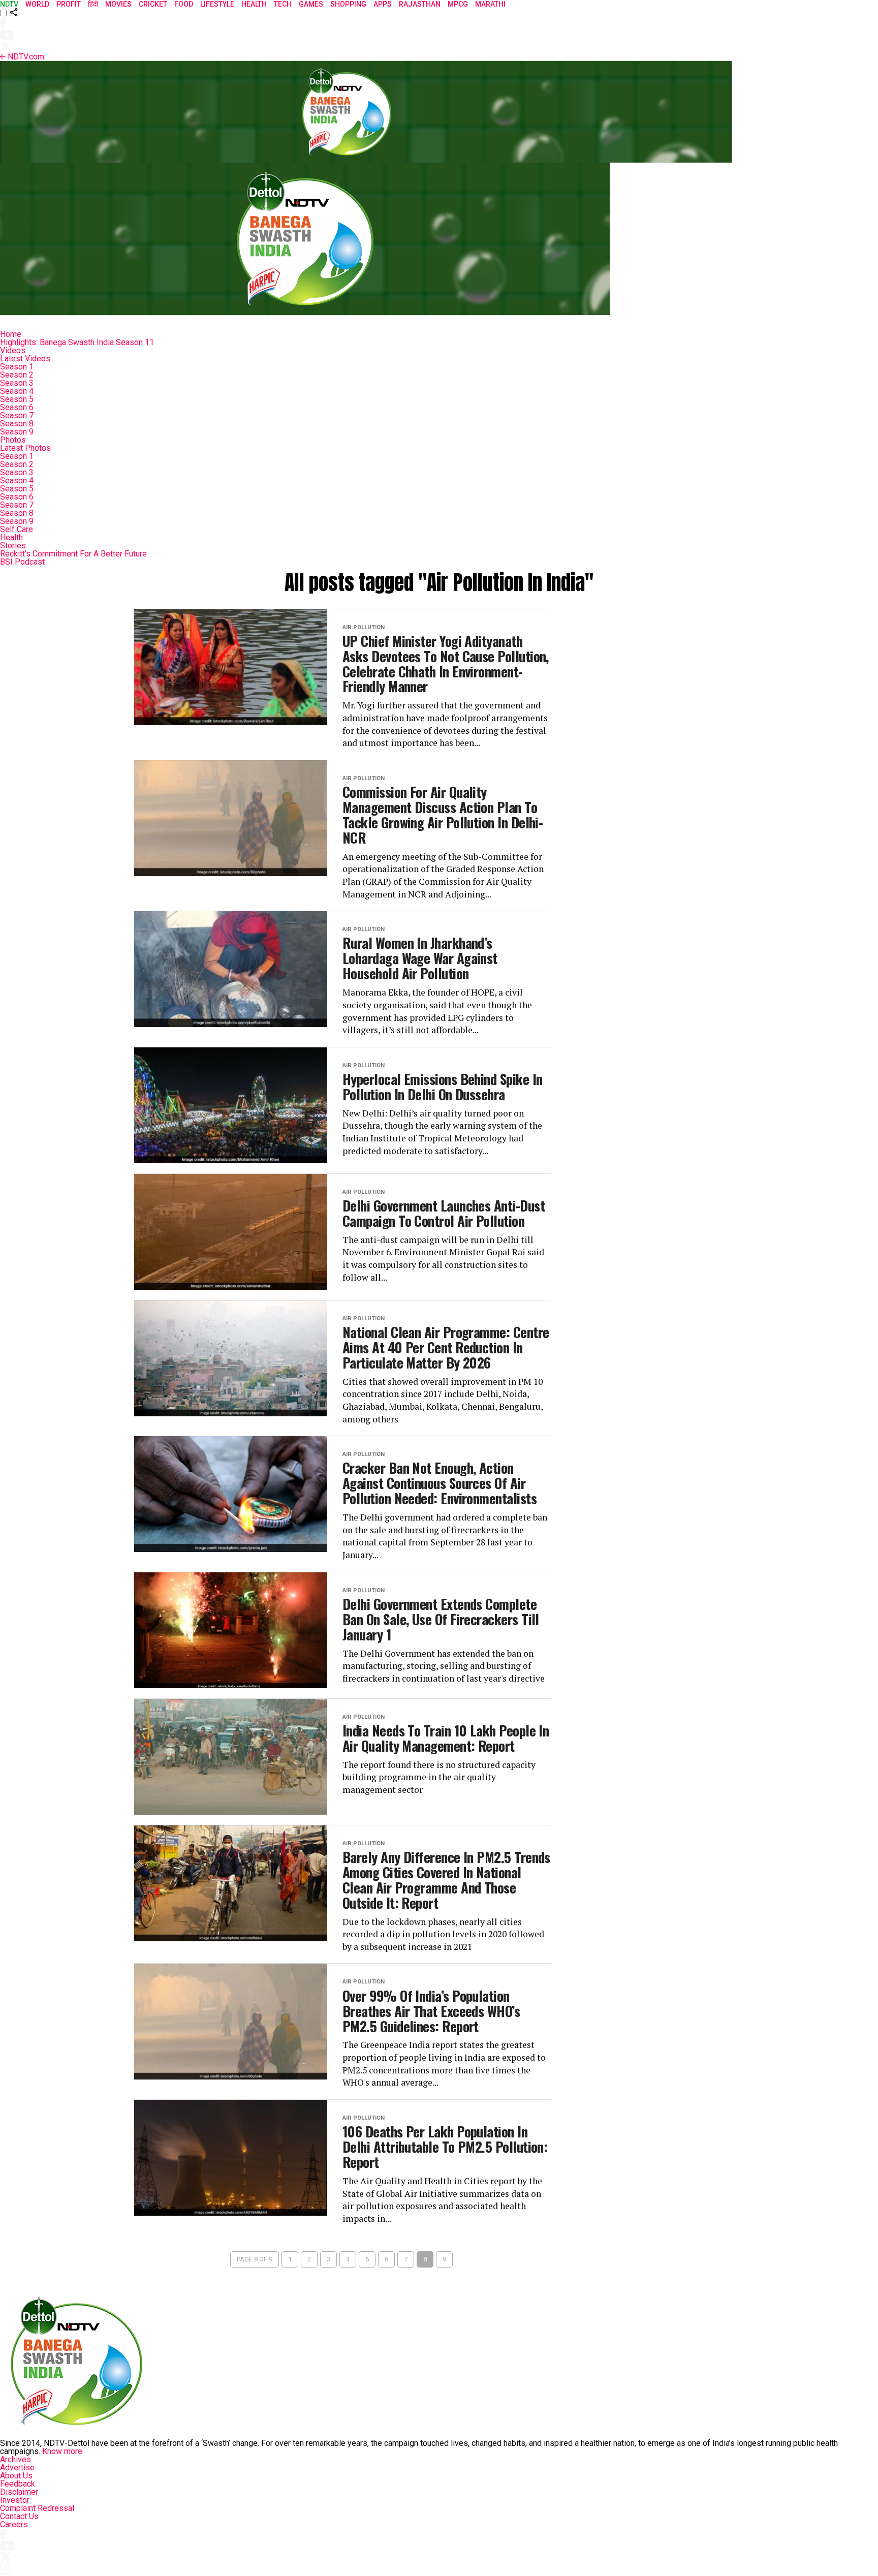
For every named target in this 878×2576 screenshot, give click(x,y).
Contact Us (19, 2516)
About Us (16, 2476)
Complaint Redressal (37, 2508)
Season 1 (17, 367)
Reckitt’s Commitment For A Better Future (73, 554)
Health (11, 537)
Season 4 (17, 391)
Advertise (17, 2468)
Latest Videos (25, 359)
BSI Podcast (22, 562)
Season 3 (17, 383)
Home (11, 334)
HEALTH (254, 4)
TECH (283, 4)
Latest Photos (25, 448)
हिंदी (93, 4)
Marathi (490, 4)
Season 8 (17, 424)
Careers (14, 2524)
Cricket (153, 4)
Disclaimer (19, 2492)
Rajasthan (420, 4)
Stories (13, 546)
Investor (15, 2500)
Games (311, 4)
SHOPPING (348, 4)
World (37, 4)
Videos (13, 350)
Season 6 (17, 407)
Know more (62, 2451)
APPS (383, 4)
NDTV (9, 4)
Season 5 (17, 399)
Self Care (17, 529)
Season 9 (17, 432)
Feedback (18, 2484)
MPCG (458, 4)
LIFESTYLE (217, 4)
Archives (15, 2459)
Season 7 (17, 415)
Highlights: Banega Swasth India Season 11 (77, 342)
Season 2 (17, 375)
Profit (69, 4)
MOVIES (118, 4)
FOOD (184, 4)
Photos (13, 440)
